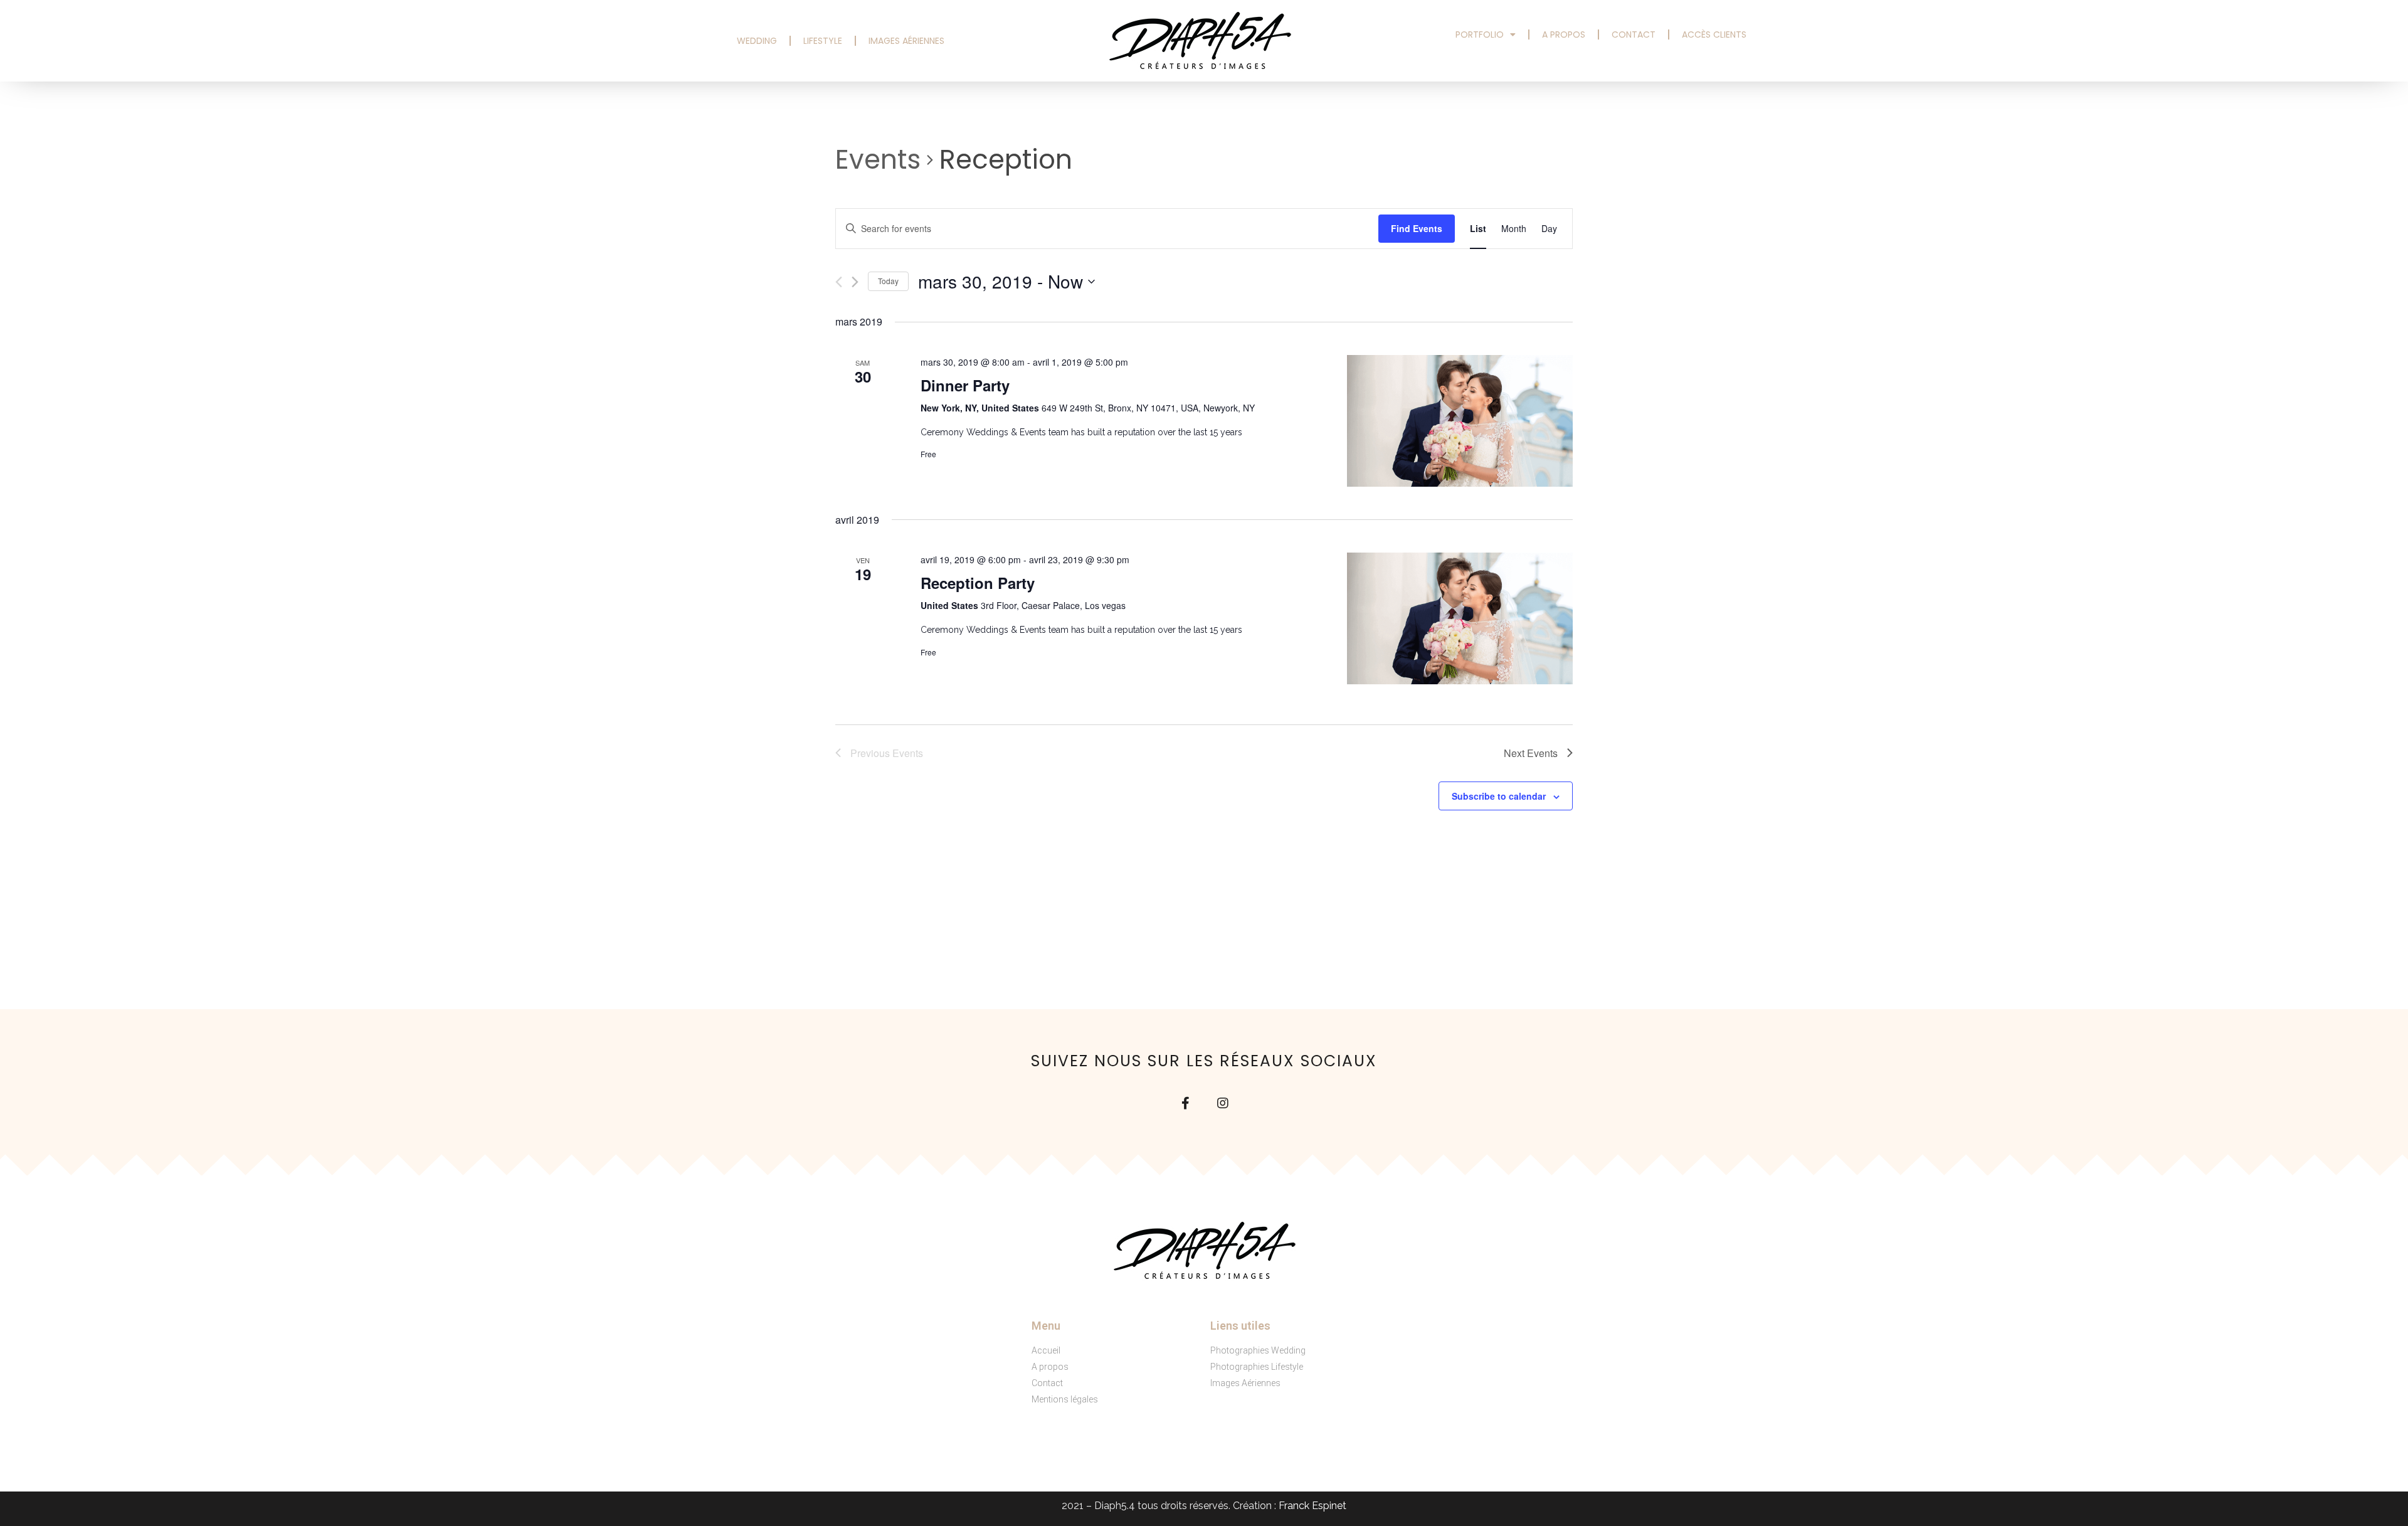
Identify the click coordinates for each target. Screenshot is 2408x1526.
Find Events (1417, 228)
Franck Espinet (1312, 1506)
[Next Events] (855, 282)
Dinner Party (965, 385)
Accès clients (1714, 34)
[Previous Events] (839, 282)
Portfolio (1480, 34)
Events (878, 160)
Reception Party (978, 583)
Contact (1634, 34)
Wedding (757, 41)
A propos (1564, 34)
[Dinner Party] (1460, 421)
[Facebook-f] (1185, 1103)
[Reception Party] (1460, 618)
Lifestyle (823, 41)
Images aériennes (906, 41)
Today (888, 281)
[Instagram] (1223, 1103)
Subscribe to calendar (1499, 796)
